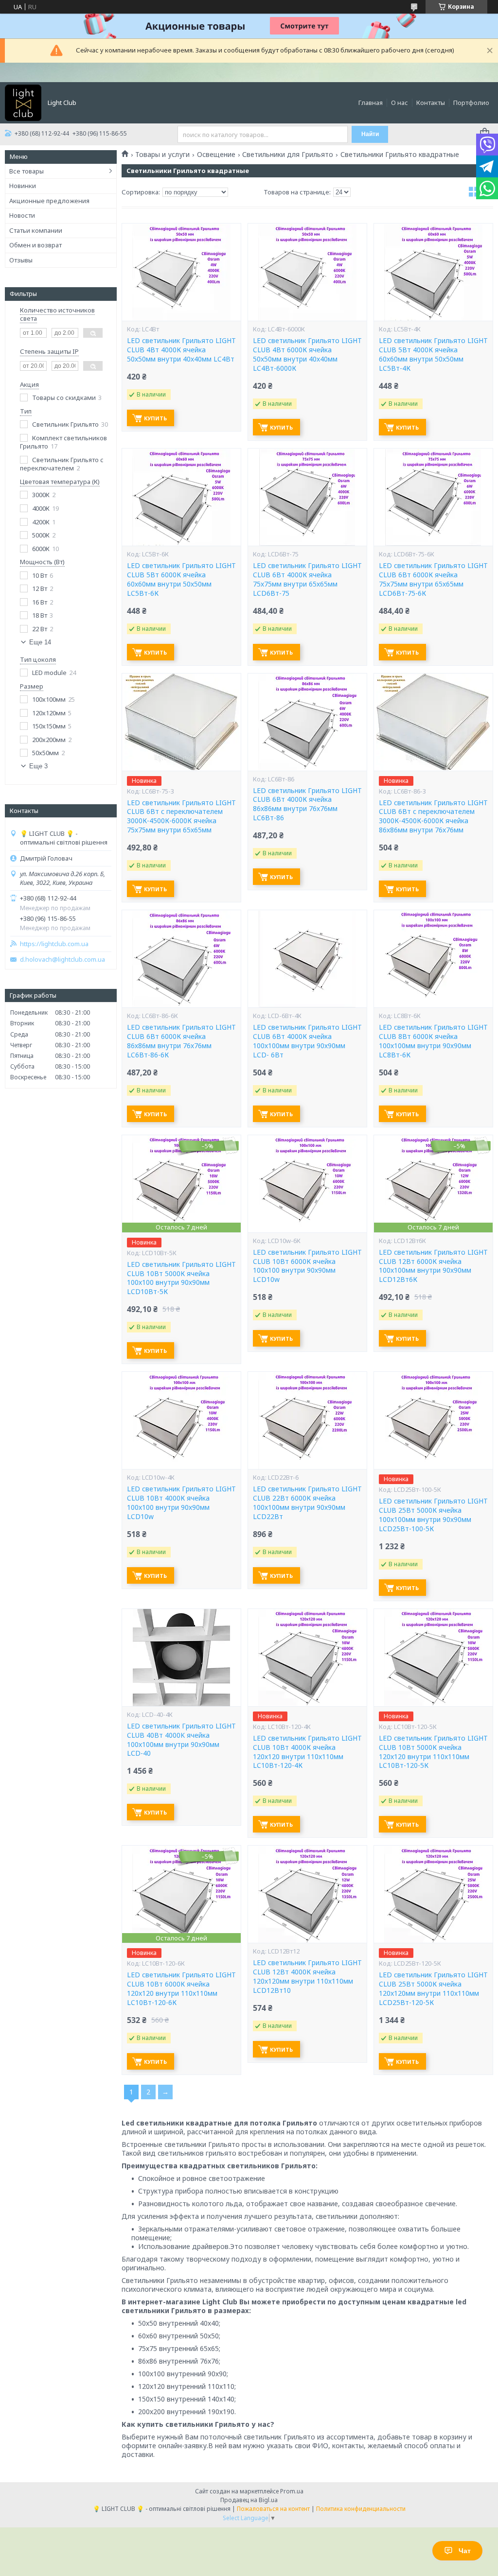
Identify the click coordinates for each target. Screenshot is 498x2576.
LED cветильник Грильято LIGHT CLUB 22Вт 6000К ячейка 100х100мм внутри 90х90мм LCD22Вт (307, 1503)
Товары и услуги (162, 155)
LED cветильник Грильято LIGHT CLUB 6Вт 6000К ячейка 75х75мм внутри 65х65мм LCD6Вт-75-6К (433, 579)
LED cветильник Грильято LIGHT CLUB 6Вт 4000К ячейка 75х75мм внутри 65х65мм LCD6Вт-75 (307, 579)
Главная (371, 103)
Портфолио (471, 103)
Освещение (216, 155)
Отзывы (21, 260)
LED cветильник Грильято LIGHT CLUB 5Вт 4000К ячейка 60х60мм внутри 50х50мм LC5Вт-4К (433, 354)
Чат (465, 2551)
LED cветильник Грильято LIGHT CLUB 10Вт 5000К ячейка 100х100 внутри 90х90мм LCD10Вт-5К (181, 1278)
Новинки (23, 186)
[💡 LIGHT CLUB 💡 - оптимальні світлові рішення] (23, 102)
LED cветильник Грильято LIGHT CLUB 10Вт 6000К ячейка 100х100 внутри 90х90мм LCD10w (307, 1266)
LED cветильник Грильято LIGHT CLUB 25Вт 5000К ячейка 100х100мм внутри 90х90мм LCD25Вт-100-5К (433, 1515)
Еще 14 (40, 642)
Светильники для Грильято (288, 155)
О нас (400, 103)
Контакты (431, 103)
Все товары (27, 171)
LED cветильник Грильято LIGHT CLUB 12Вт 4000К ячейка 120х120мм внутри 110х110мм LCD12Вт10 (307, 1977)
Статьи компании (36, 230)
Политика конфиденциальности (361, 2509)
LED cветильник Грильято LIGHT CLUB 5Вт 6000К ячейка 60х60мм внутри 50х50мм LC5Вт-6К (181, 579)
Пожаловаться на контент (273, 2509)
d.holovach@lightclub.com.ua (62, 960)
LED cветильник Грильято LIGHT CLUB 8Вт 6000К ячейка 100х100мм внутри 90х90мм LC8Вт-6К (433, 1041)
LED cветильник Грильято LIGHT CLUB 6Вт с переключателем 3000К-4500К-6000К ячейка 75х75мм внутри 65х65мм (181, 817)
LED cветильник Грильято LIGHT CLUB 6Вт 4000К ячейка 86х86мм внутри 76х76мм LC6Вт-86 (307, 804)
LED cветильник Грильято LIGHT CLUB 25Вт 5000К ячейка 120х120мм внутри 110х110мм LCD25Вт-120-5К (433, 1989)
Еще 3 (38, 766)
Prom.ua (292, 2491)
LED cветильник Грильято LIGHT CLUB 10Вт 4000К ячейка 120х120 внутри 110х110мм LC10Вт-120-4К (307, 1752)
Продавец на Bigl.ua (249, 2500)
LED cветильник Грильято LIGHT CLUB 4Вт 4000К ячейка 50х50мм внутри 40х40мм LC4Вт (181, 350)
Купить (155, 418)
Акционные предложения (49, 201)
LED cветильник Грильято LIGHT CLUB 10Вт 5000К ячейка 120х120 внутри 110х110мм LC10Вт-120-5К (433, 1752)
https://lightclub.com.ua (54, 944)
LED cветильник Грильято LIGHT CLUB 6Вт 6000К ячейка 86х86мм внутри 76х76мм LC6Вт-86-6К (181, 1041)
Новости (22, 215)
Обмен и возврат (36, 245)
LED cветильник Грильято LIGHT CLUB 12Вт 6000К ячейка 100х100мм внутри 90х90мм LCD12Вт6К (433, 1266)
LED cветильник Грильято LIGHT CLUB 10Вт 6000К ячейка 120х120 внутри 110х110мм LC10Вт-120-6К (181, 1989)
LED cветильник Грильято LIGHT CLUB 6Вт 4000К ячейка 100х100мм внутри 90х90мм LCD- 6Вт (307, 1041)
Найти (370, 134)
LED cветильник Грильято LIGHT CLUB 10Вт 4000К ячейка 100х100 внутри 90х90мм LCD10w (181, 1503)
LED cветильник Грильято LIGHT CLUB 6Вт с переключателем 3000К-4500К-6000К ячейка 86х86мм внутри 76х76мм (433, 817)
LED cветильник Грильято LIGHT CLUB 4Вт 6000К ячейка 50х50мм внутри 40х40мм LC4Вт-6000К (307, 354)
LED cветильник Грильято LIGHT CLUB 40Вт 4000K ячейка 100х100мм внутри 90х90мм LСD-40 (181, 1740)
